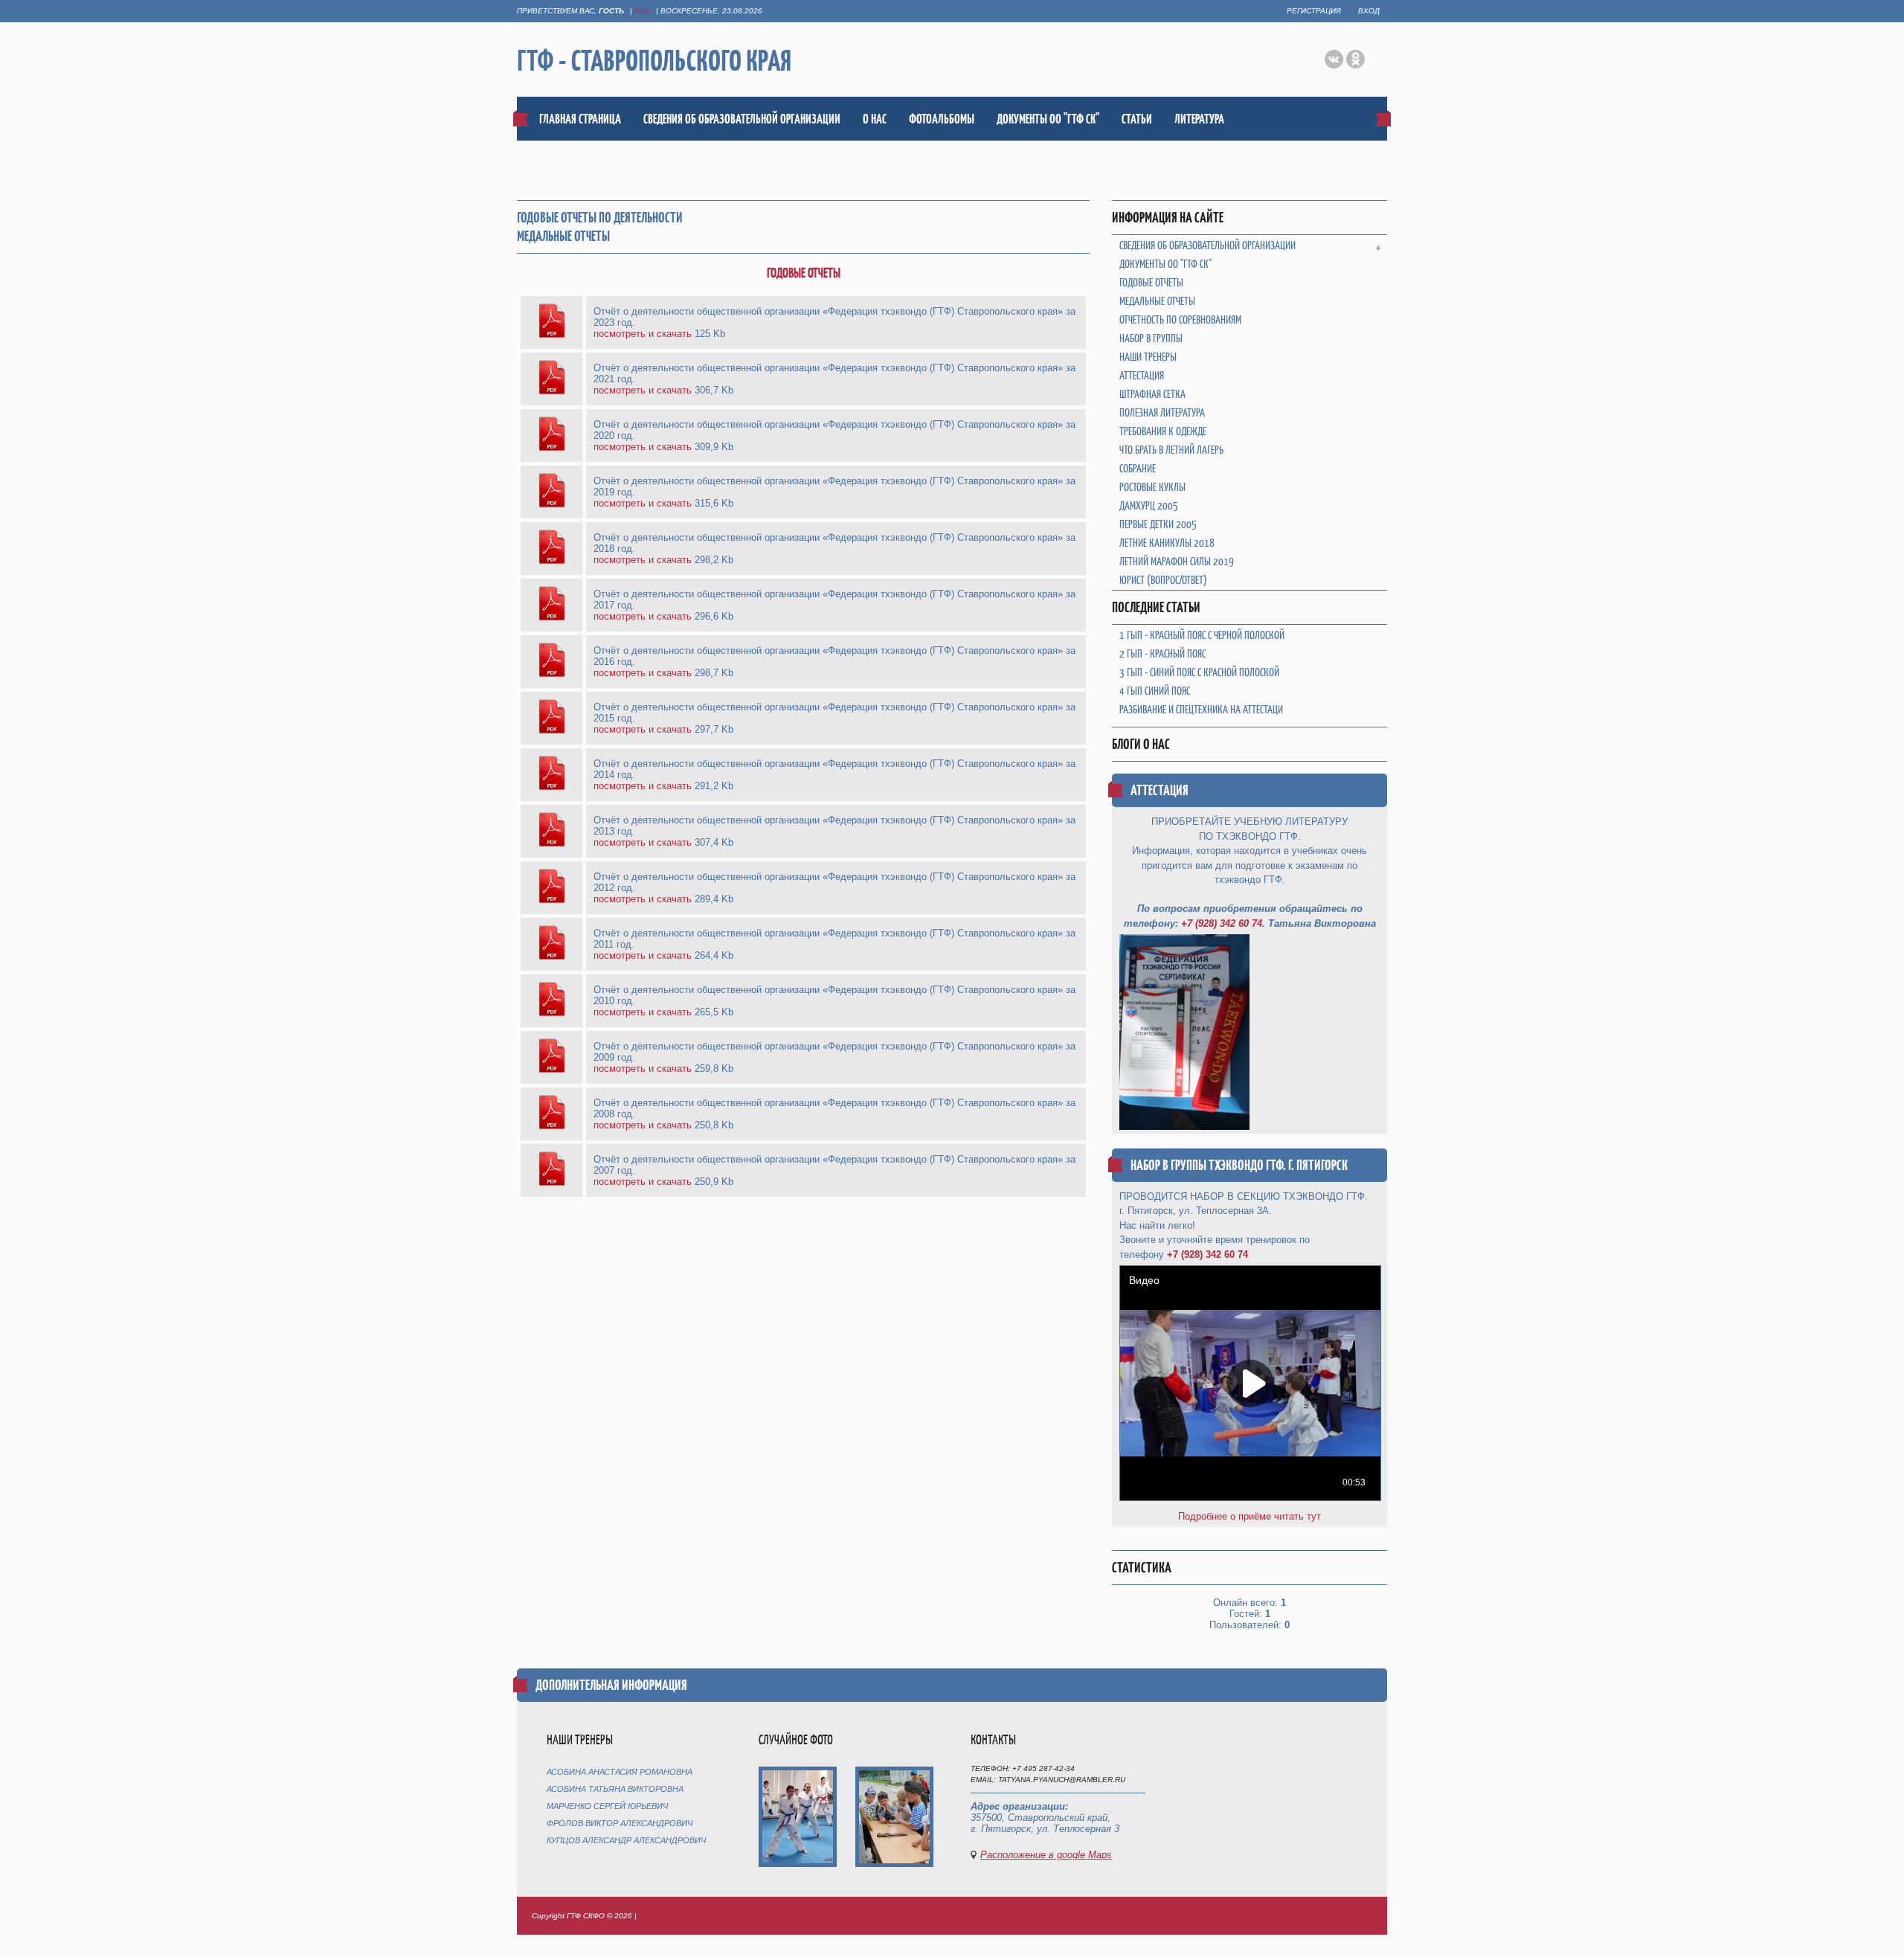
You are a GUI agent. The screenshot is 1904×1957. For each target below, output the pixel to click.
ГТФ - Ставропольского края (654, 60)
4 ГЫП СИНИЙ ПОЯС (1155, 691)
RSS (642, 11)
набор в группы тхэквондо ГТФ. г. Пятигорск (1239, 1165)
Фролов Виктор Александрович (620, 1823)
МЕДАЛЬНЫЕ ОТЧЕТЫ (563, 236)
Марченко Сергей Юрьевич (607, 1806)
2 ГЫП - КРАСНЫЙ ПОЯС (1162, 653)
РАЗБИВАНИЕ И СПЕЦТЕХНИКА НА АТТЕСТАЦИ (1201, 709)
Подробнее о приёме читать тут (1249, 1516)
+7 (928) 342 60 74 (1222, 923)
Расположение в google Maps (1046, 1855)
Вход (1369, 11)
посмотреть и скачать (643, 334)
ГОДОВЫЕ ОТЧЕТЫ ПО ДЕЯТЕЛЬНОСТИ (600, 218)
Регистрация (1314, 11)
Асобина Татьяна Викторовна (615, 1789)
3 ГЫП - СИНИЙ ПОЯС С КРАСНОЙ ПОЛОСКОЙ (1199, 672)
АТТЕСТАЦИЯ (1160, 790)
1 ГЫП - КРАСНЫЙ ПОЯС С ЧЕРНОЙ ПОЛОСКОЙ (1202, 635)
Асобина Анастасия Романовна (620, 1772)
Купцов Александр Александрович (626, 1840)
